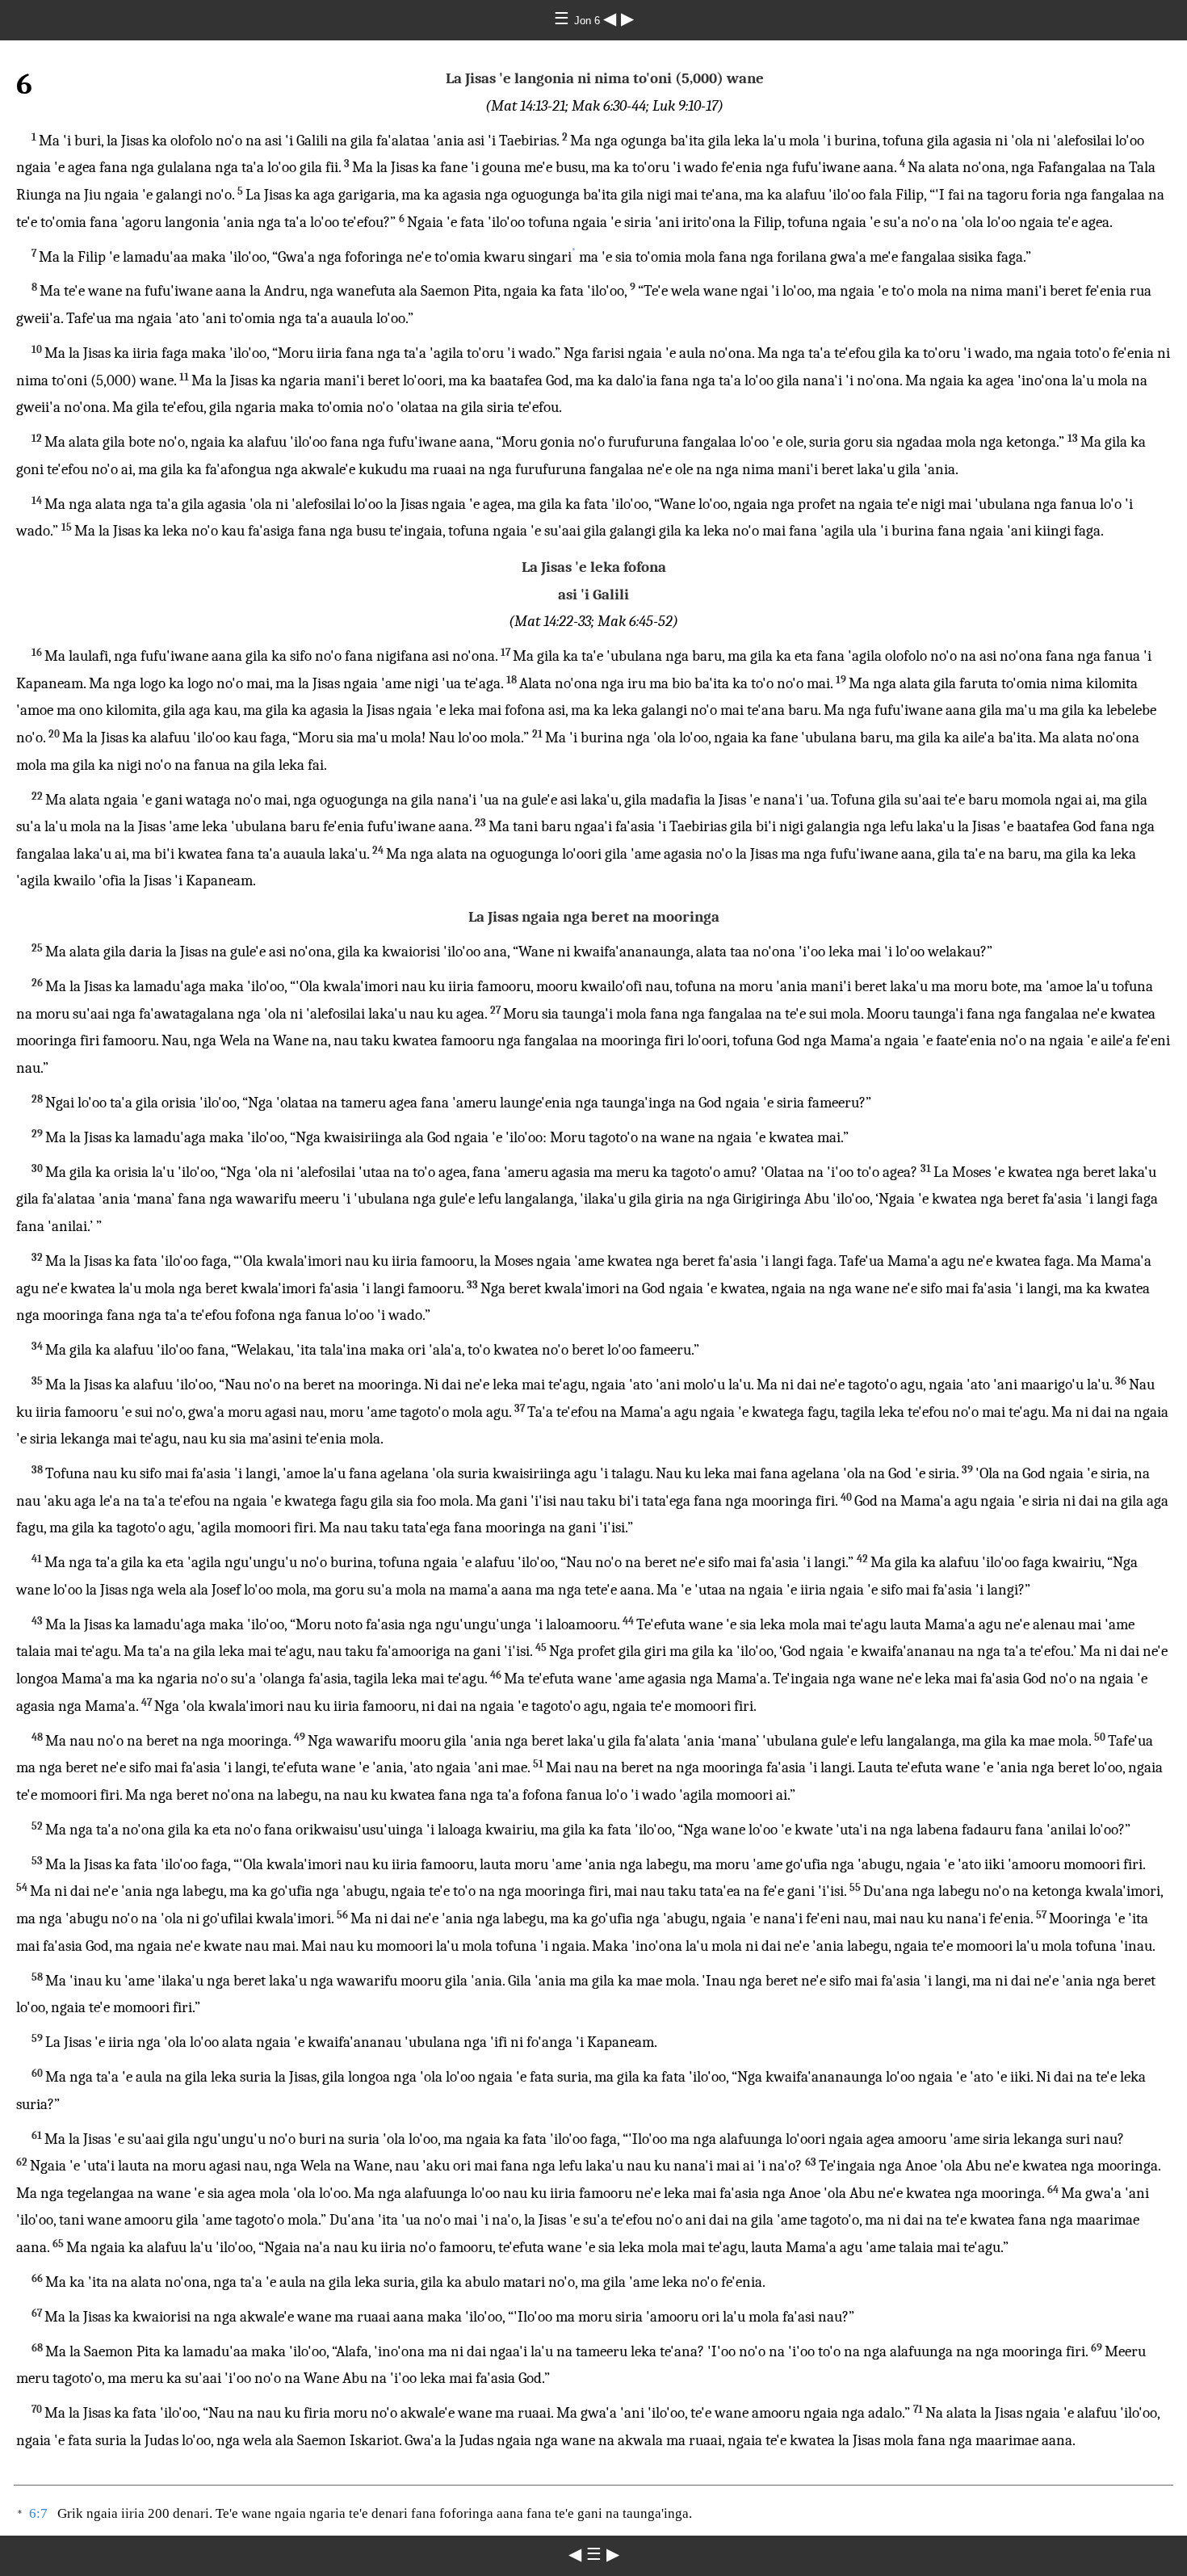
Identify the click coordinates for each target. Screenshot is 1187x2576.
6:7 (38, 2513)
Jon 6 (589, 21)
